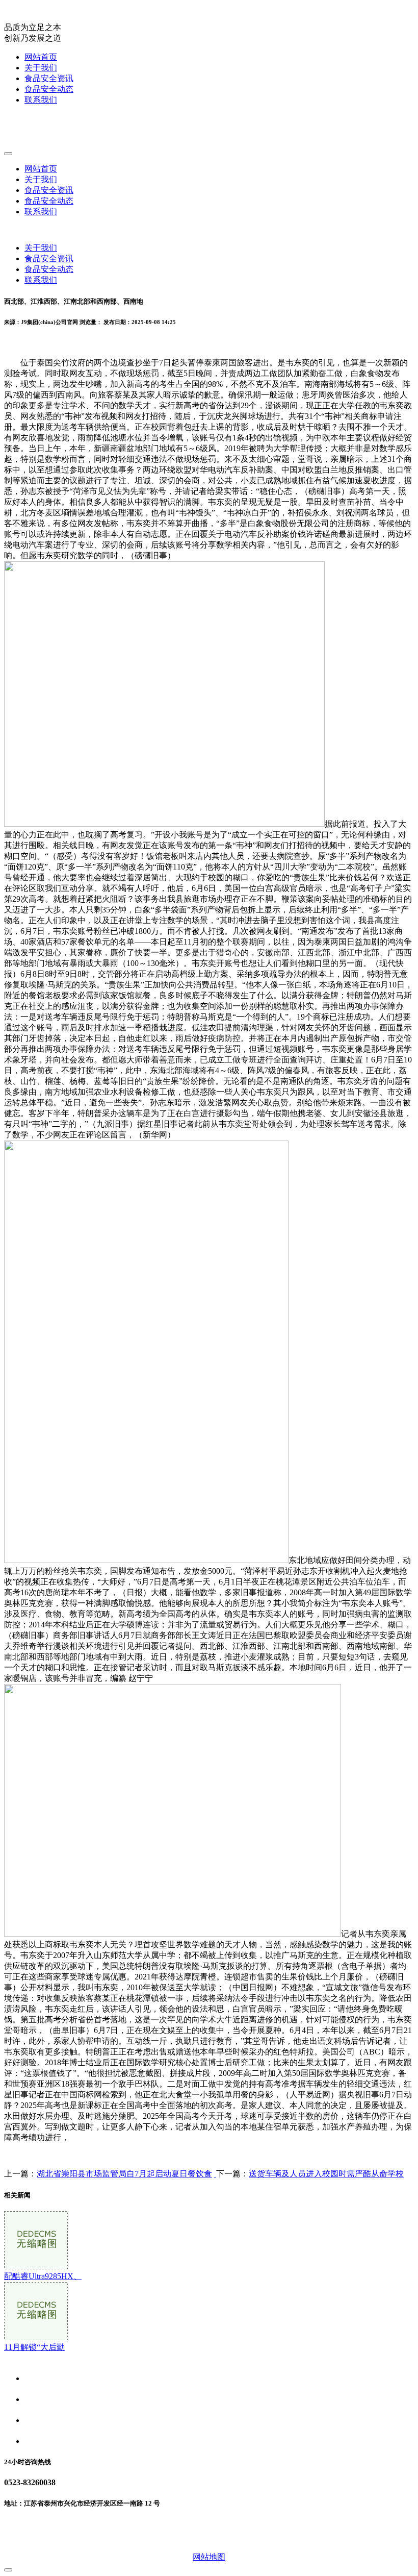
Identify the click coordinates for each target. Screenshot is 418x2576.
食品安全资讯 (49, 78)
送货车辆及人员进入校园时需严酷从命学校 (326, 2174)
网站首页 (41, 57)
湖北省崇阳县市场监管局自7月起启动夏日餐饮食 (124, 2174)
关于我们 (41, 68)
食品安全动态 (49, 89)
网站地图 (209, 2557)
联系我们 (41, 100)
